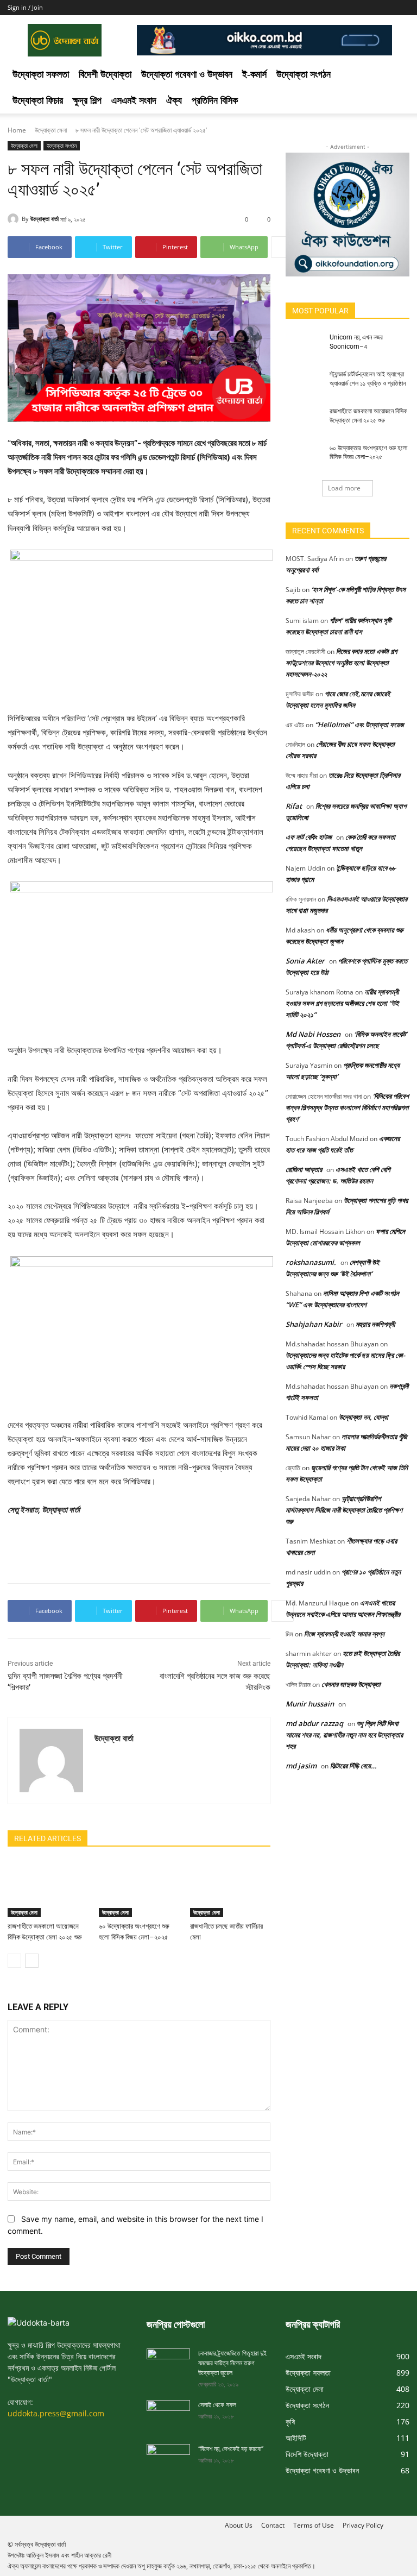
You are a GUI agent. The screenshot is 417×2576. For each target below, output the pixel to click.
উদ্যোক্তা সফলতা (41, 74)
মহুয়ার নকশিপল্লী (375, 1324)
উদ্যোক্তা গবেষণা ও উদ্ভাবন (187, 74)
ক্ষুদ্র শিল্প (87, 100)
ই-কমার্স (254, 74)
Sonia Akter (305, 961)
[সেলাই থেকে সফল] (168, 2412)
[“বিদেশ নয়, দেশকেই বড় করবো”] (168, 2456)
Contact (273, 2525)
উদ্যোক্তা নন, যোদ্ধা (364, 1417)
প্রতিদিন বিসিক (215, 100)
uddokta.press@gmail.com (56, 2413)
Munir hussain (310, 1704)
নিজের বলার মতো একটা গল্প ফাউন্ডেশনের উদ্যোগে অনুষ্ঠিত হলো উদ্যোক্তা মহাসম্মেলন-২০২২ (341, 663)
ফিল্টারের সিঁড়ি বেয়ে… (353, 1766)
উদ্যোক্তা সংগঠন (304, 74)
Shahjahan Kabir (314, 1324)
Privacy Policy (363, 2525)
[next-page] (32, 1961)
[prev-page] (14, 1961)
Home (17, 130)
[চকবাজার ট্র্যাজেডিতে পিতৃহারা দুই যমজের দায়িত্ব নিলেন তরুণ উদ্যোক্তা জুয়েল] (168, 2361)
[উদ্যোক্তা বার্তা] (15, 219)
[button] (396, 75)
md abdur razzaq (314, 1723)
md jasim (301, 1766)
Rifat (294, 806)
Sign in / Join (25, 7)
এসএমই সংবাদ (134, 100)
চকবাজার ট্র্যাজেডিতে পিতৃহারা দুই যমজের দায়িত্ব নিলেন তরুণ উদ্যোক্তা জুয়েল (232, 2363)
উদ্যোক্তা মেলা (51, 130)
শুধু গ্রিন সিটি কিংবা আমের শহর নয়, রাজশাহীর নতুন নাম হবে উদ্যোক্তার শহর (344, 1735)
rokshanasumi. (311, 1262)
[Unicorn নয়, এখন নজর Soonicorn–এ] (304, 346)
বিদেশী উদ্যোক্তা (105, 74)
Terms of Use (314, 2525)
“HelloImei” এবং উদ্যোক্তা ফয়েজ (359, 725)
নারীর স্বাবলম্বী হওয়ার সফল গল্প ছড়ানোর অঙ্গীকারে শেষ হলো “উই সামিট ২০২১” (342, 1003)
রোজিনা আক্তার (304, 1169)
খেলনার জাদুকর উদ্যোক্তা (351, 1684)
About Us (239, 2525)
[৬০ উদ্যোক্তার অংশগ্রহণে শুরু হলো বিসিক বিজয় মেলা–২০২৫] (139, 1889)
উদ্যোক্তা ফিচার (38, 100)
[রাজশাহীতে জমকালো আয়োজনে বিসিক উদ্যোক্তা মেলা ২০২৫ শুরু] (48, 1889)
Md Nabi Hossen (313, 1034)
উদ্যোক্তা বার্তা (45, 219)
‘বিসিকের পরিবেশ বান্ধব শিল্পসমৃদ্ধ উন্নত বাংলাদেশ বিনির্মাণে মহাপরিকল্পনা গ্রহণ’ (347, 1107)
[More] (282, 247)
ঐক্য (174, 100)
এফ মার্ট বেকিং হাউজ (309, 837)
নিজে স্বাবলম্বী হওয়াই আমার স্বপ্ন (344, 1634)
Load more (344, 488)
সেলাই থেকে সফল (217, 2405)
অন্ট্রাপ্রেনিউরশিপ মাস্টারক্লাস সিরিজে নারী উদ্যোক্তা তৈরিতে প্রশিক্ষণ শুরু (344, 1510)
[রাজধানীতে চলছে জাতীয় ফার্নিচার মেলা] (230, 1889)
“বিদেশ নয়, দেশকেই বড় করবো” (231, 2449)
